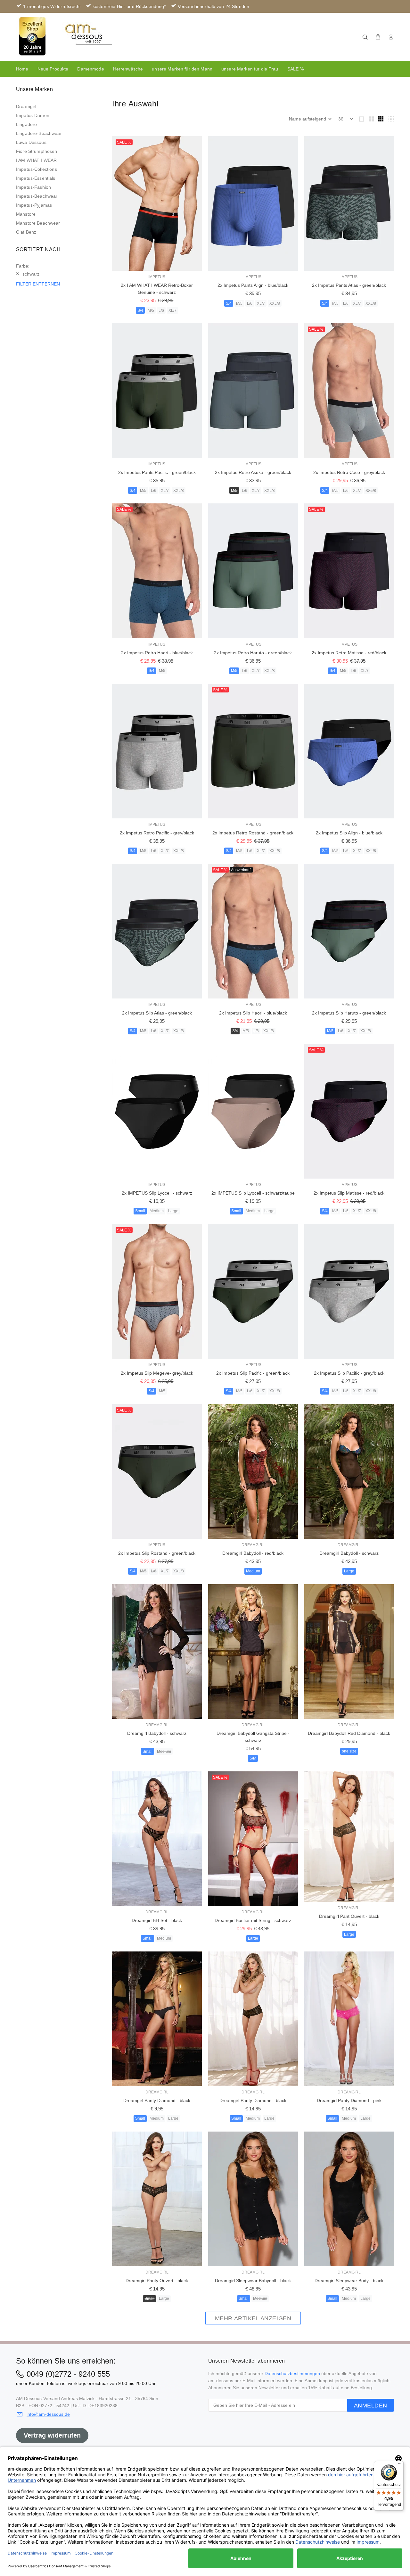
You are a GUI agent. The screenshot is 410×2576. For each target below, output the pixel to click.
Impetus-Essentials (36, 178)
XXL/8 (275, 303)
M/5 (151, 311)
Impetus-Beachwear (37, 196)
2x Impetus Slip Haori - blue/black (253, 1013)
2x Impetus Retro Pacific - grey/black (157, 833)
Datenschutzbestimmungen (292, 2373)
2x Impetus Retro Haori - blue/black (157, 653)
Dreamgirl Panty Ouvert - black (157, 2281)
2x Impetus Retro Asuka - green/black (253, 472)
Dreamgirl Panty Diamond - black (157, 2100)
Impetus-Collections (37, 169)
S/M (253, 1758)
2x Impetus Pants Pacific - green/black (157, 472)
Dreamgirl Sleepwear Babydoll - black (253, 2281)
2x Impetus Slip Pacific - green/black (253, 1373)
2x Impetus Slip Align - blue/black (349, 833)
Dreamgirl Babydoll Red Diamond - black (349, 1733)
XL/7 (172, 311)
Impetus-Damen (33, 115)
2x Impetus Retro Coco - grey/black (349, 472)
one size (349, 1751)
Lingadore (26, 124)
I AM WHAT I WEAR (36, 160)
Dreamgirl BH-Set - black (157, 1920)
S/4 (140, 311)
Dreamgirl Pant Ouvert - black (349, 1916)
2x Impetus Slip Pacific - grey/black (349, 1373)
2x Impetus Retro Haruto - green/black (253, 653)
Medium (157, 1211)
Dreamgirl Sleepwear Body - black (349, 2281)
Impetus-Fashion (33, 187)
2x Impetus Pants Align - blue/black (253, 285)
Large (173, 1211)
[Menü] (400, 2465)
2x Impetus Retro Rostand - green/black (253, 833)
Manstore (26, 214)
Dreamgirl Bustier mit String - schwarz (253, 1920)
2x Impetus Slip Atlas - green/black (157, 1013)
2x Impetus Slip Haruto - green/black (349, 1013)
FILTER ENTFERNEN (38, 284)
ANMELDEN (371, 2406)
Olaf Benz (26, 232)
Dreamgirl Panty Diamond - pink (349, 2100)
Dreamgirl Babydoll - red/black (253, 1553)
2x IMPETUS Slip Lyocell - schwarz (157, 1193)
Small (140, 1211)
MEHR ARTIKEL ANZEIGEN (253, 2318)
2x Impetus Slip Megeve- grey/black (157, 1373)
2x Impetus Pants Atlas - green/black (349, 285)
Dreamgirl (26, 106)
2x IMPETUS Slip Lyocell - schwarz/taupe (253, 1193)
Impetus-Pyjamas (34, 205)
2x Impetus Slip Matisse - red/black (349, 1193)
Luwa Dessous (31, 142)
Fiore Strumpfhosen (37, 151)
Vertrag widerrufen (52, 2435)
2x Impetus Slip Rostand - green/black (157, 1553)
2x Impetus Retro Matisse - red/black (349, 653)
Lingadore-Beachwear (39, 133)
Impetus (157, 277)
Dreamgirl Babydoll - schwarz (349, 1553)
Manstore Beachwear (38, 223)
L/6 (161, 311)
